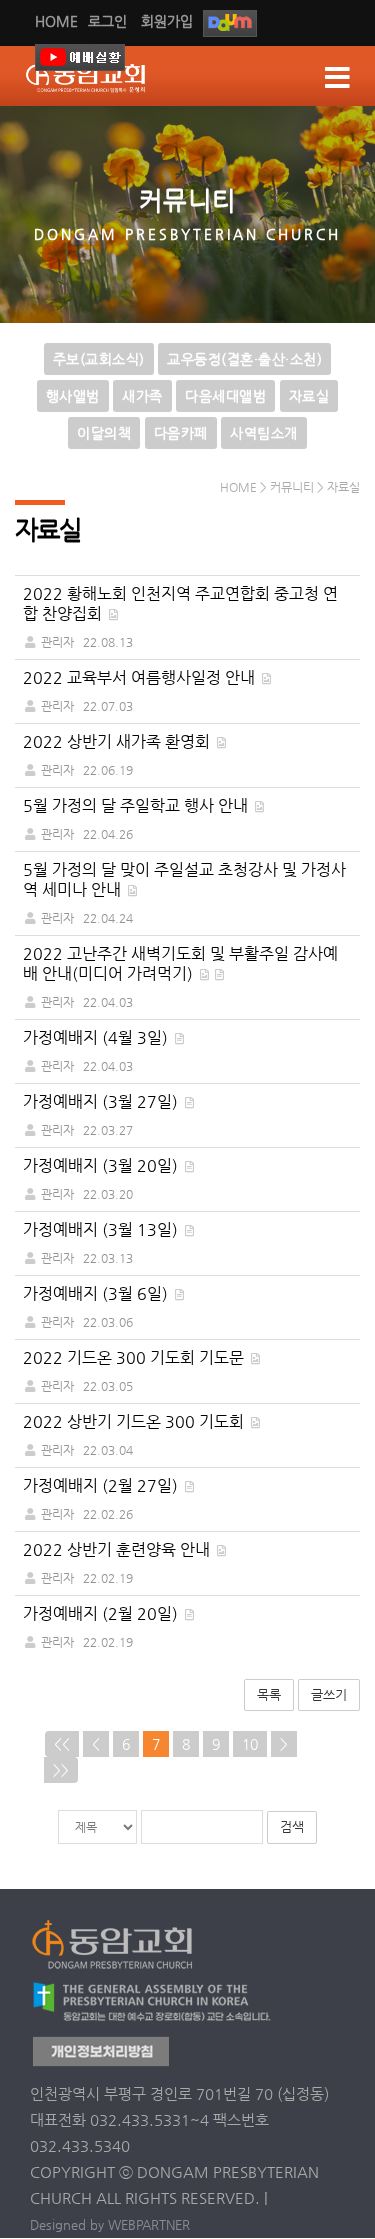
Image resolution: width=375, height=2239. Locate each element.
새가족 (142, 396)
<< (62, 1744)
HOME (56, 21)
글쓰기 (329, 1694)
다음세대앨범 (225, 396)
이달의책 (104, 433)
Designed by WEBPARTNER (110, 2224)
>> (61, 1770)
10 (250, 1744)
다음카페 (181, 433)
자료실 (309, 396)
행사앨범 (73, 396)
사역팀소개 (264, 433)
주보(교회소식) (99, 359)
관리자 (57, 642)
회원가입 (167, 21)
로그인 (107, 21)
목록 (269, 1694)
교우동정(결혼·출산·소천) (244, 359)
